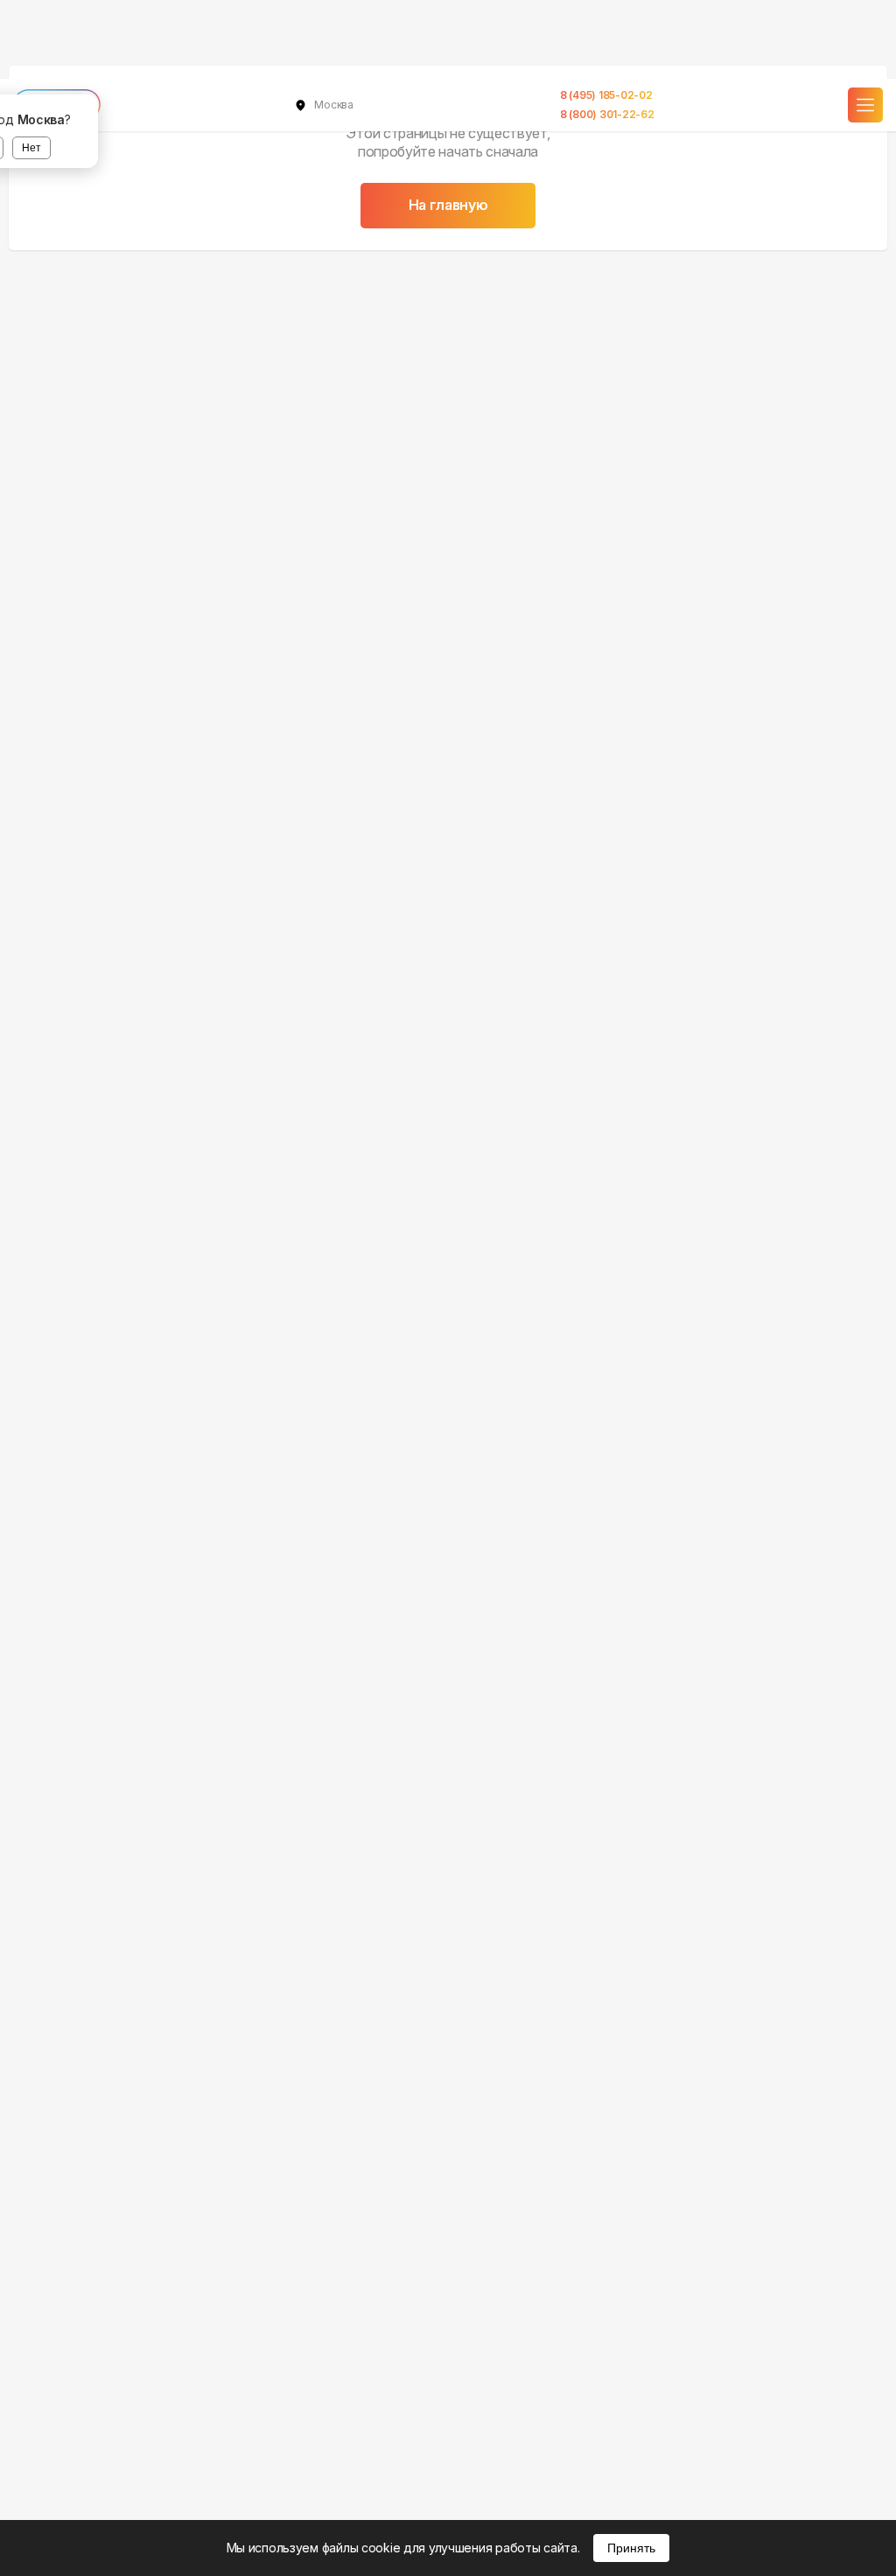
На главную (448, 205)
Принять (631, 2548)
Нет (31, 148)
